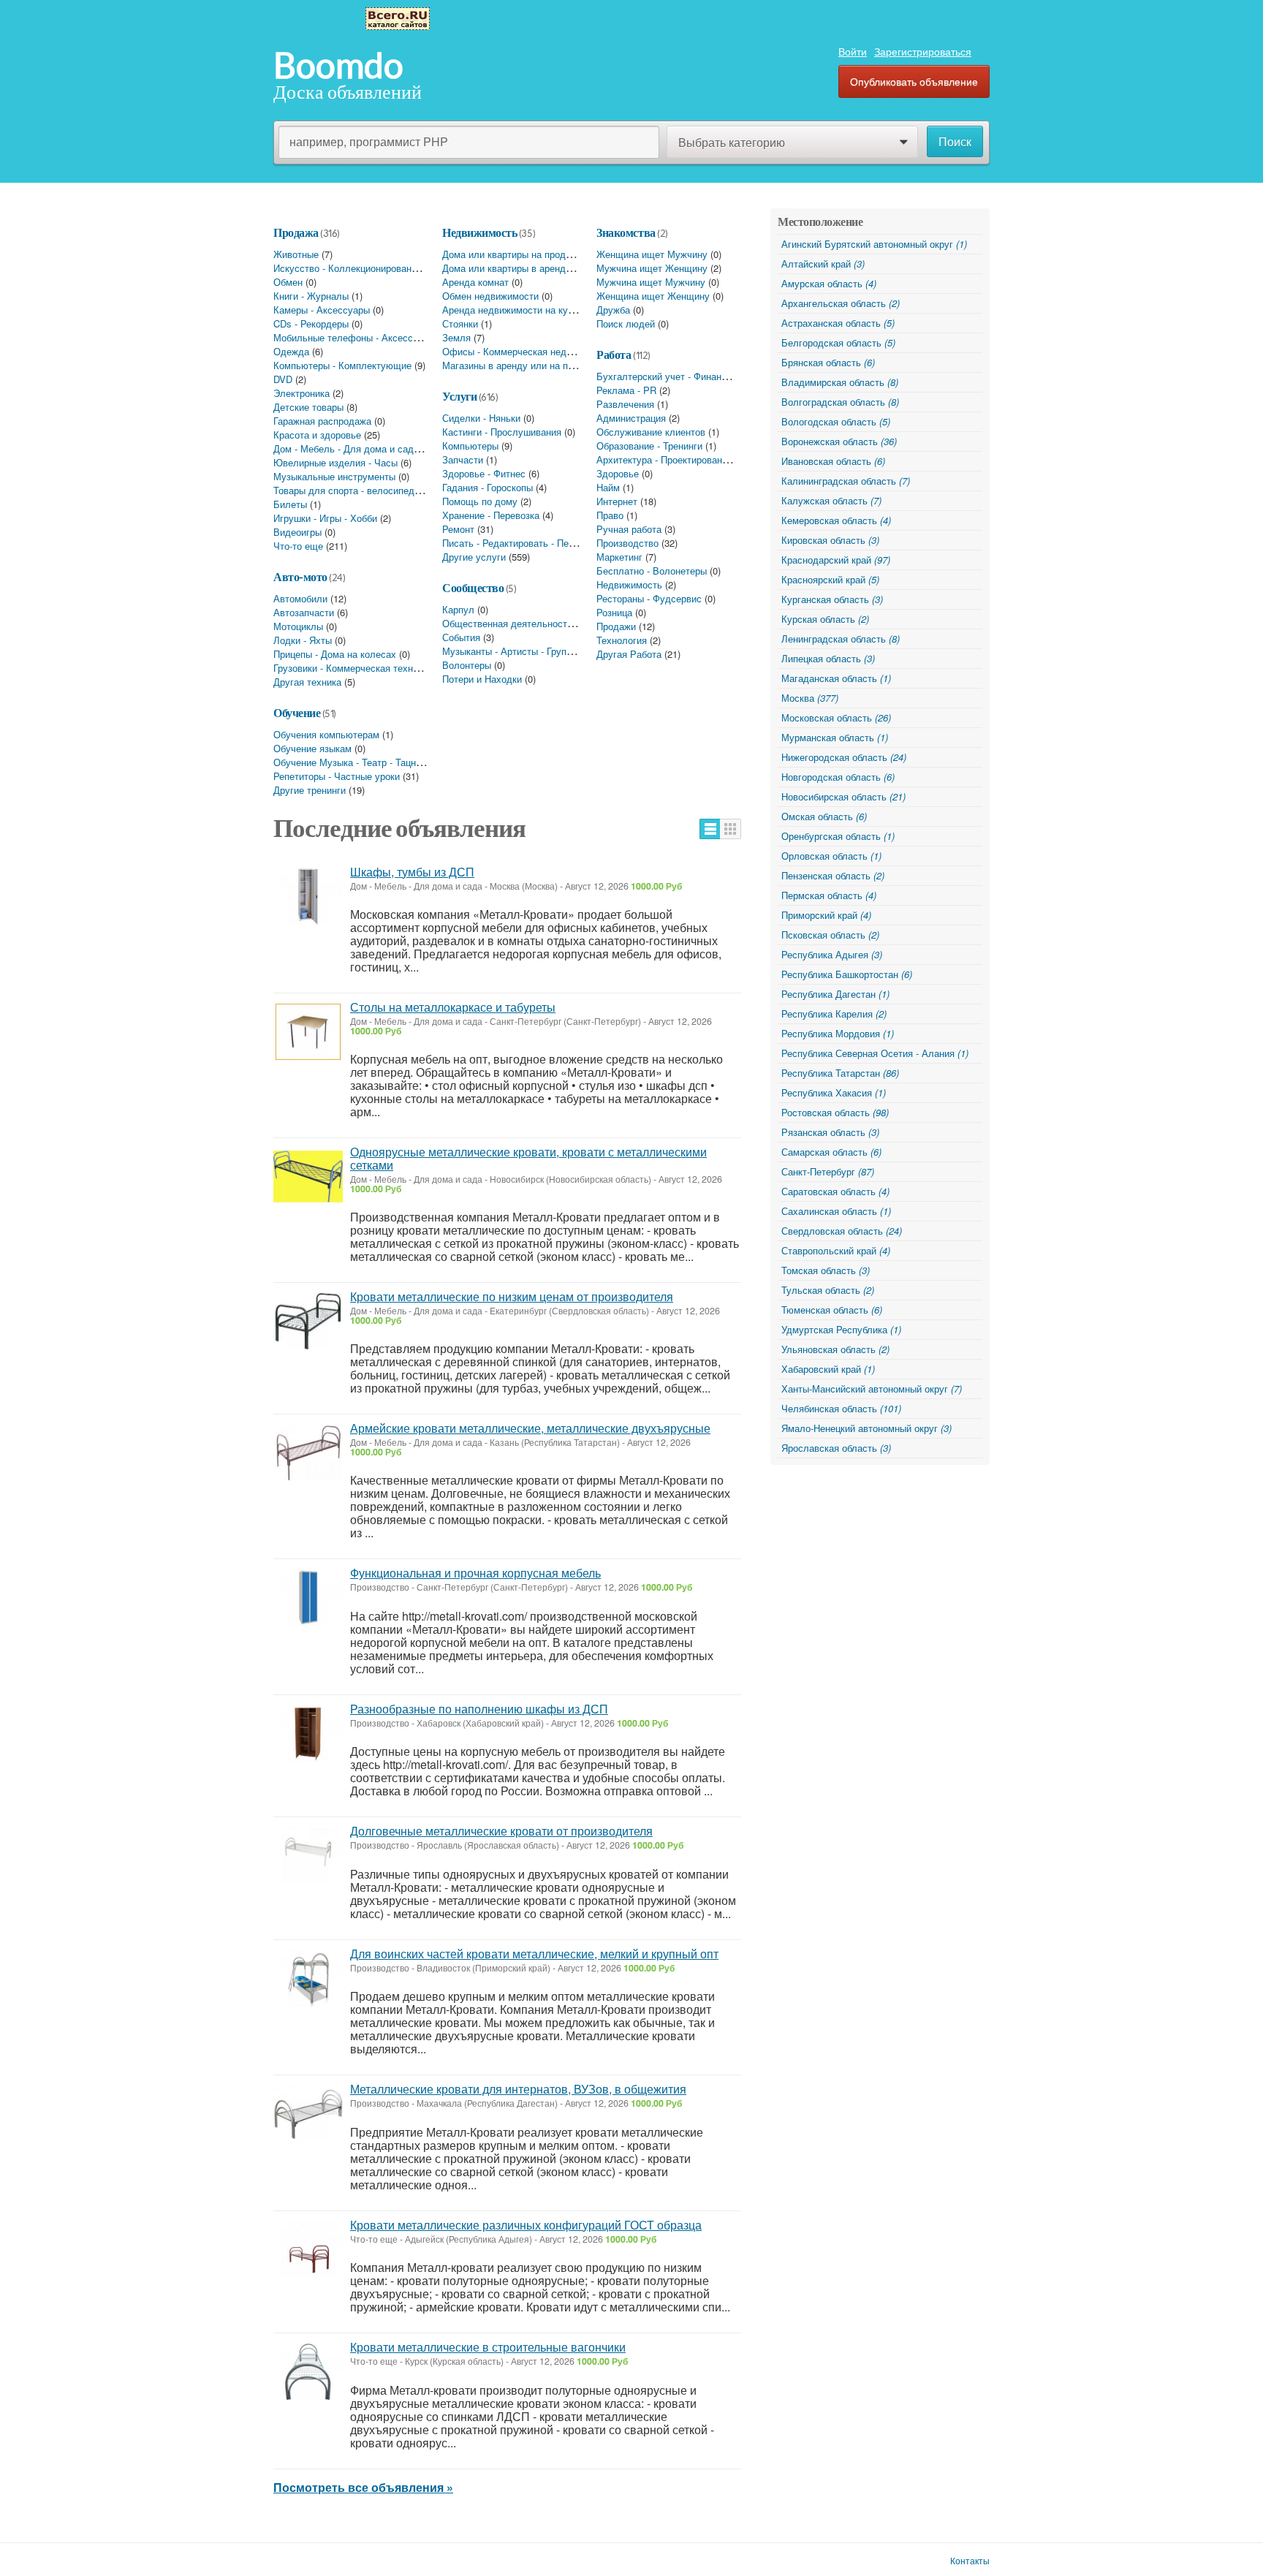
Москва (810, 698)
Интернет (617, 501)
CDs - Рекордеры (311, 323)
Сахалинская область (836, 1211)
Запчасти (463, 459)
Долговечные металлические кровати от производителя (501, 1831)
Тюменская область (832, 1310)
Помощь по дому (480, 501)
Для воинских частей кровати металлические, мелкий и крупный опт (534, 1954)
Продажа (296, 232)
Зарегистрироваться (923, 51)
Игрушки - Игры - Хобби (325, 518)
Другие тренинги (310, 790)
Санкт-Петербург (828, 1171)
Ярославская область (836, 1448)
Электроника (301, 393)
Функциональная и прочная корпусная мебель (475, 1573)
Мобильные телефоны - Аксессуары (354, 337)
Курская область (825, 619)
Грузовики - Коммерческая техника (350, 668)
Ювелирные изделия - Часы (335, 462)
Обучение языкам (312, 748)
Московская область (836, 717)
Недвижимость (479, 232)
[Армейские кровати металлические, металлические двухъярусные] (308, 1453)
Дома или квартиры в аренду (507, 268)
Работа (614, 355)
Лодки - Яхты (303, 640)
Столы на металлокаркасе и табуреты (453, 1007)
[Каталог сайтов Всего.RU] (398, 17)
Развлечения (625, 404)
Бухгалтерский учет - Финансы (665, 376)
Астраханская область (838, 323)
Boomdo (338, 66)
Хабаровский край (828, 1369)
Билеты (290, 504)
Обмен (288, 282)
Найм (608, 487)
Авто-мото (300, 577)
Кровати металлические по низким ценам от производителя (512, 1296)
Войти (853, 51)
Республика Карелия (834, 1014)
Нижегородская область (844, 757)
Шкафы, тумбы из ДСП (412, 872)
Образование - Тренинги (649, 446)
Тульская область (828, 1290)
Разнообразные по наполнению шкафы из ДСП (479, 1709)
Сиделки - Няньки (481, 418)
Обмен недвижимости (490, 296)
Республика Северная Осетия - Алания (875, 1053)
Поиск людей (626, 323)
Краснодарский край (836, 560)
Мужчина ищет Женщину (652, 268)
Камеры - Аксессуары (322, 310)
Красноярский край (830, 579)
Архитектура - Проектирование (664, 459)
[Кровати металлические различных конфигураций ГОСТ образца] (308, 2250)
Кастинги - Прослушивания (502, 432)
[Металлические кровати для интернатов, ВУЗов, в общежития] (308, 2114)
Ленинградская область (841, 639)
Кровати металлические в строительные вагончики (488, 2347)
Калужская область (831, 500)
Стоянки (460, 323)
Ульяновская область (835, 1349)
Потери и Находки (482, 679)
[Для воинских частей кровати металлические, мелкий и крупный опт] (308, 1978)
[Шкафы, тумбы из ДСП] (308, 897)
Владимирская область (840, 382)
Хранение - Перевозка (491, 515)
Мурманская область (835, 737)
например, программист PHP (369, 141)
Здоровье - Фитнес (484, 473)
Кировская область (830, 540)
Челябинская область (841, 1408)
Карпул (458, 609)
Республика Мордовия (838, 1033)
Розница (614, 612)
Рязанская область (830, 1132)
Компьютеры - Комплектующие (342, 365)
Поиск (955, 142)
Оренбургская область (838, 836)
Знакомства (626, 232)
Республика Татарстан (840, 1073)
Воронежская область (839, 441)
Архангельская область (841, 303)
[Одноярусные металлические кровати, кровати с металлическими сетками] (308, 1177)
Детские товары (308, 407)
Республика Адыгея (832, 954)
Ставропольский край (836, 1250)
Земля (456, 337)
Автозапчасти (304, 612)
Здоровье (618, 473)
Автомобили (300, 598)
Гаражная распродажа (322, 421)
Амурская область (829, 283)
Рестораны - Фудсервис (649, 598)
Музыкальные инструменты (334, 476)
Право (610, 515)
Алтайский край (823, 264)
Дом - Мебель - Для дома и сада (346, 448)
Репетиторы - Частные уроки (337, 776)
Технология (622, 640)
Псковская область (830, 935)
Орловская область (831, 856)
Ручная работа (629, 529)
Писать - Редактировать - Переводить (526, 543)
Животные (296, 254)
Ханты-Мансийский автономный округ (872, 1389)
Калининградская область (846, 481)
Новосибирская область (843, 796)
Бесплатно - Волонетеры (652, 571)
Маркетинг (619, 557)
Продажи (616, 626)
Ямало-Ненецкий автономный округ (866, 1428)
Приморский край (826, 915)
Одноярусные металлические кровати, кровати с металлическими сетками (528, 1158)
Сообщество (473, 588)
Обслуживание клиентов (651, 432)
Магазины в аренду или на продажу (521, 365)
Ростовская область (835, 1112)
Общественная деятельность (507, 623)
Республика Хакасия (834, 1092)
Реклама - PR (626, 390)
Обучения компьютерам (326, 734)
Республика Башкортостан (847, 974)
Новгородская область (838, 777)
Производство (627, 543)
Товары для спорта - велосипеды (347, 490)
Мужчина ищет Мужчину (651, 282)
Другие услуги (474, 557)
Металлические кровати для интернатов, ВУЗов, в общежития (518, 2089)
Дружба (613, 310)
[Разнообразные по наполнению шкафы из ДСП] (308, 1734)
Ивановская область (833, 461)
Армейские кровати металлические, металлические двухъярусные (530, 1428)
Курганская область (832, 599)
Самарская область (831, 1152)
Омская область (824, 816)
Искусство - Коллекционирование (348, 268)
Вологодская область (836, 421)
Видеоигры (297, 532)
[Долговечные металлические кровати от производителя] (308, 1856)
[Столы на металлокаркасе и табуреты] (308, 1032)
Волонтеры (467, 665)
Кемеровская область (836, 520)
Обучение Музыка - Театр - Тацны (348, 762)
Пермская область (829, 895)
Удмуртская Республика (841, 1329)
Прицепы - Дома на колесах (335, 654)
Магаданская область (836, 678)
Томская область (826, 1270)
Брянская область (828, 362)
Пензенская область (833, 875)
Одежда (291, 351)
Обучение (297, 713)
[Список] (710, 829)
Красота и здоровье (317, 435)
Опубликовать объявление (914, 81)
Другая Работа (629, 654)
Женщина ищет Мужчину (652, 254)
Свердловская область (842, 1231)
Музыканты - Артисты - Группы (510, 651)
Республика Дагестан (835, 994)
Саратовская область (835, 1191)
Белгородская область (838, 342)
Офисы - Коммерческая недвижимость (528, 351)
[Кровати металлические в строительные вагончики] (308, 2372)
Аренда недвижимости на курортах (520, 310)
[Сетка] (731, 829)
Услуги (459, 396)
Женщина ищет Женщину (653, 296)
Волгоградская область (840, 402)
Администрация (631, 418)
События (461, 637)
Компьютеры (470, 446)
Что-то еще (298, 546)
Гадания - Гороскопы (488, 487)
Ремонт (458, 529)
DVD (283, 379)
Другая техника (307, 682)
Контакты (970, 2561)
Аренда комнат (475, 282)
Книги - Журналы (311, 296)
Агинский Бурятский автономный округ (874, 244)
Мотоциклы (298, 626)
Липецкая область (828, 658)
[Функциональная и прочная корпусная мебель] (308, 1598)
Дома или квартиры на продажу (512, 254)
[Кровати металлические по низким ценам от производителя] (308, 1321)
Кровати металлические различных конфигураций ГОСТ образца (526, 2225)
